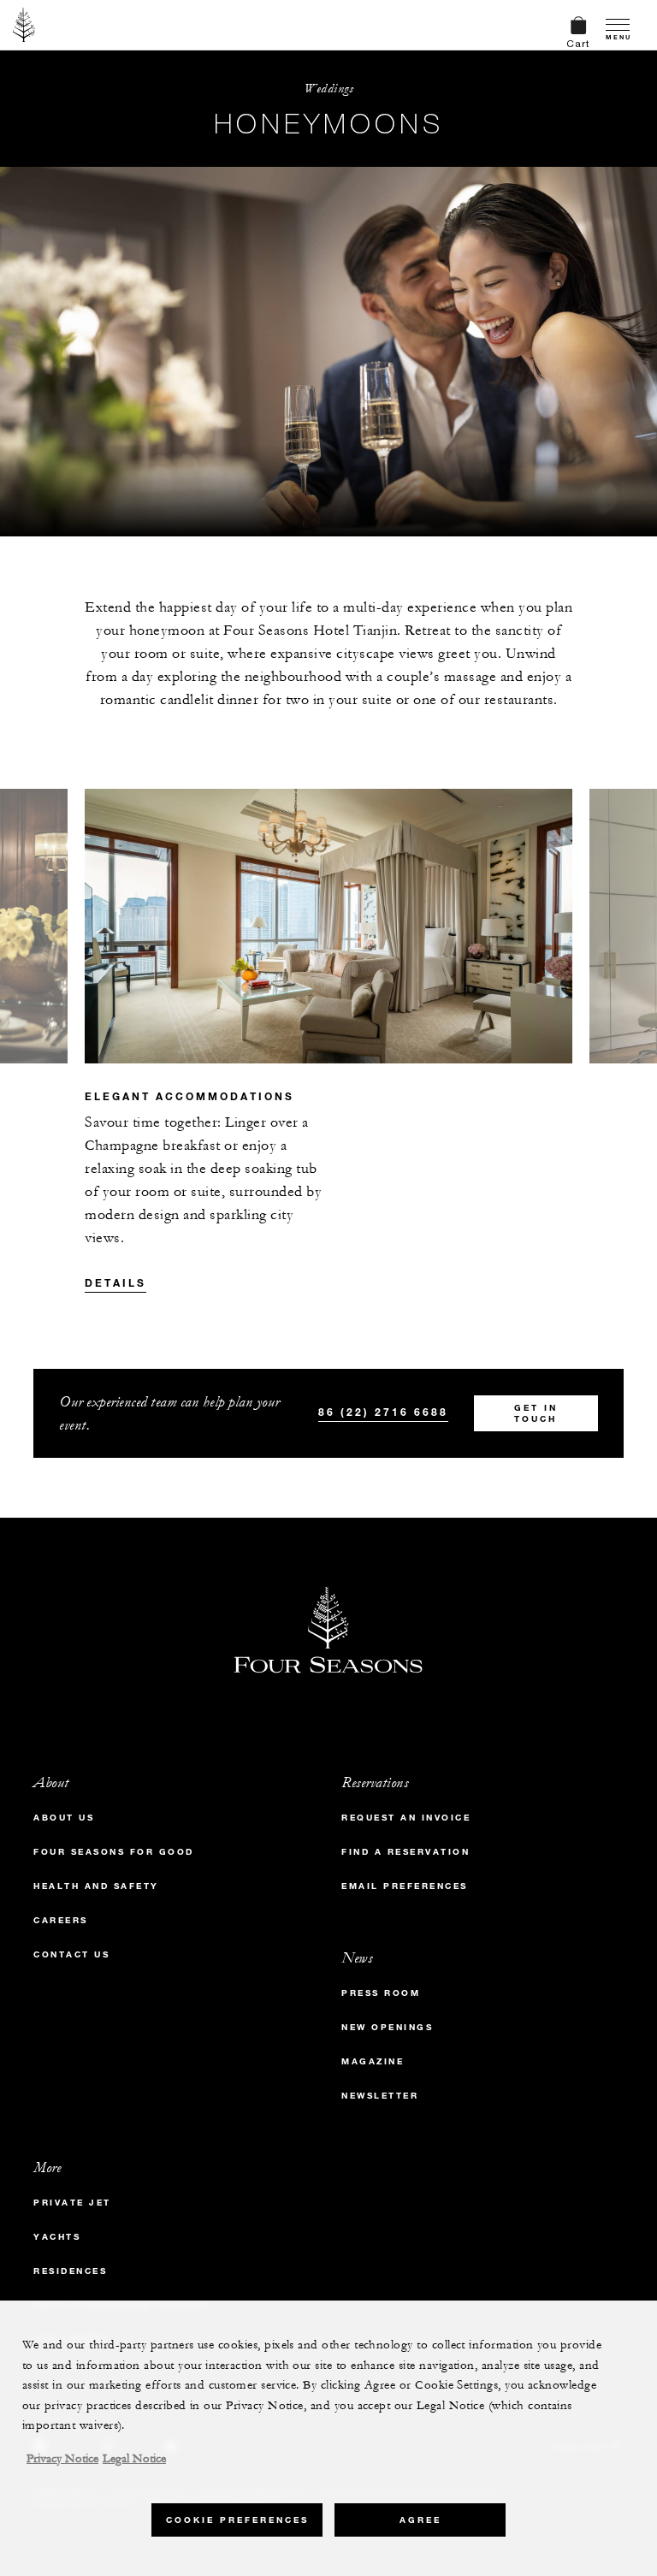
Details (115, 1282)
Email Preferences (405, 1886)
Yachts (57, 2237)
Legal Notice (134, 2459)
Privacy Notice (62, 2459)
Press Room (381, 1993)
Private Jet (72, 2203)
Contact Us (71, 1954)
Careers (61, 1920)
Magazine (373, 2061)
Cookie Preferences (237, 2520)
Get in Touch (536, 1413)
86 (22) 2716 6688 (383, 1412)
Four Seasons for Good (114, 1852)
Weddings (328, 89)
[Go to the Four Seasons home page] (24, 25)
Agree (420, 2520)
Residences (70, 2271)
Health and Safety (96, 1886)
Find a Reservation (405, 1852)
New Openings (387, 2027)
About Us (64, 1818)
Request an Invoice (406, 1818)
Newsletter (380, 2096)
